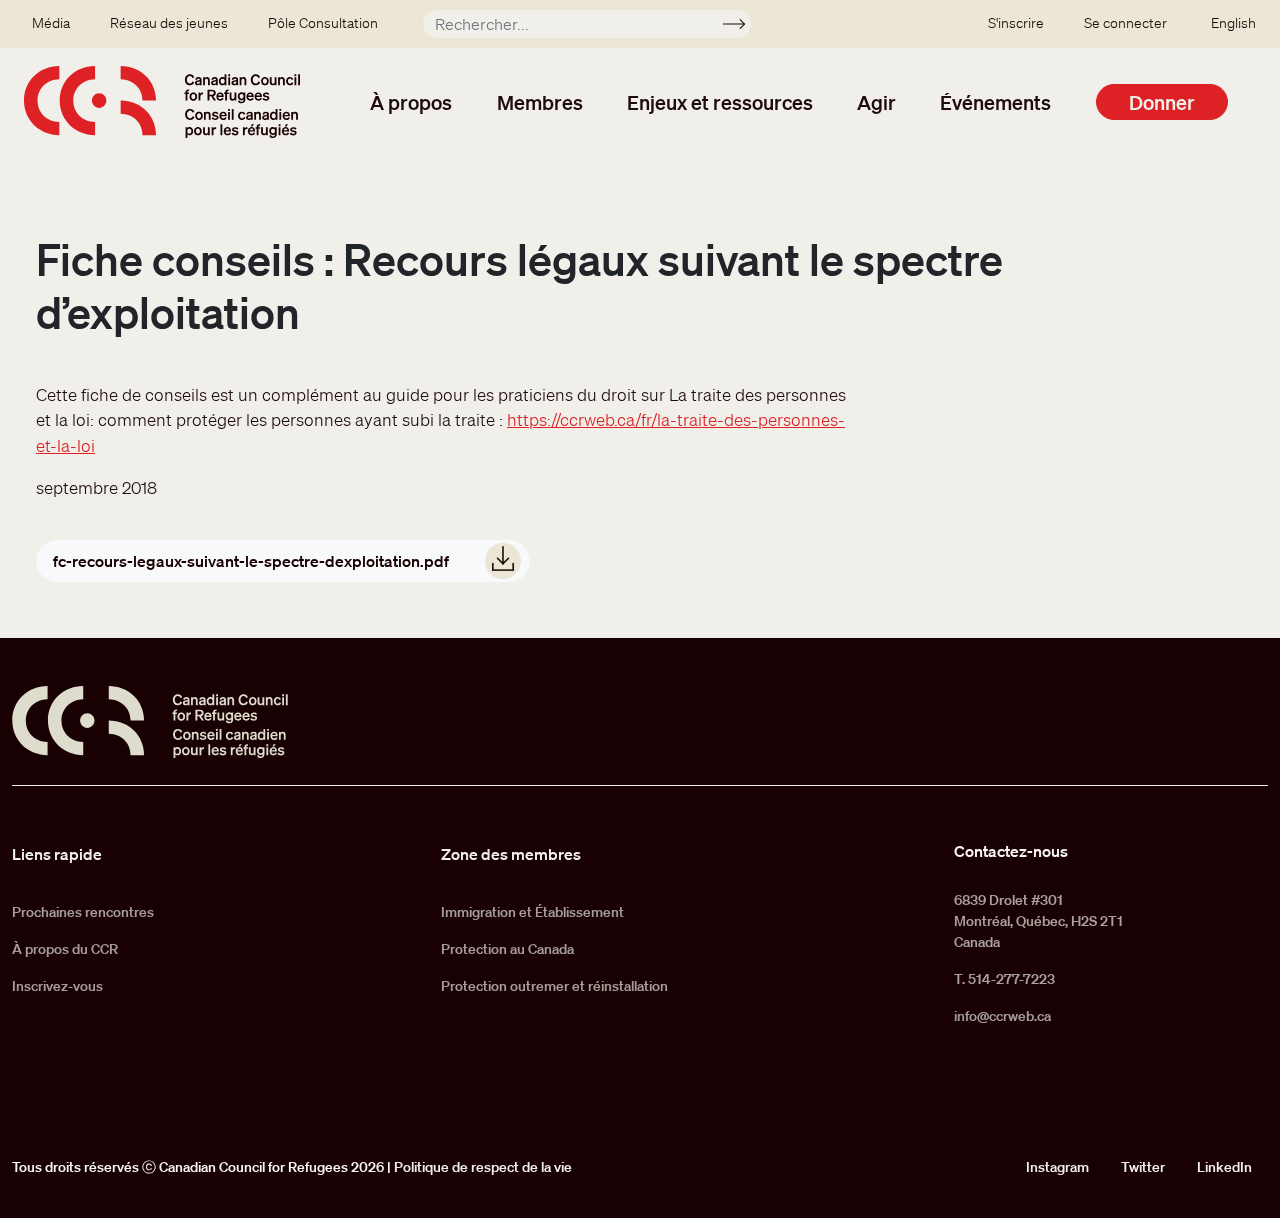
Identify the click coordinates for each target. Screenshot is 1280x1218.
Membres (540, 102)
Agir (876, 102)
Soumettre (742, 27)
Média (51, 23)
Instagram (1057, 1167)
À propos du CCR (65, 949)
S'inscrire (1016, 23)
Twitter (1143, 1167)
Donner (1162, 102)
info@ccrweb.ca (1002, 1016)
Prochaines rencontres (83, 912)
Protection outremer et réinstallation (554, 986)
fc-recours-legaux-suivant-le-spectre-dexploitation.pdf (251, 561)
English (1233, 23)
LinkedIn (1224, 1167)
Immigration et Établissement (532, 912)
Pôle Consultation (323, 23)
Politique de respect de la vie (483, 1167)
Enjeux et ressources (720, 102)
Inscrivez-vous (57, 986)
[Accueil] (162, 102)
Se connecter (1125, 23)
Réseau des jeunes (169, 23)
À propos (411, 102)
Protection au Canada (507, 949)
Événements (995, 102)
